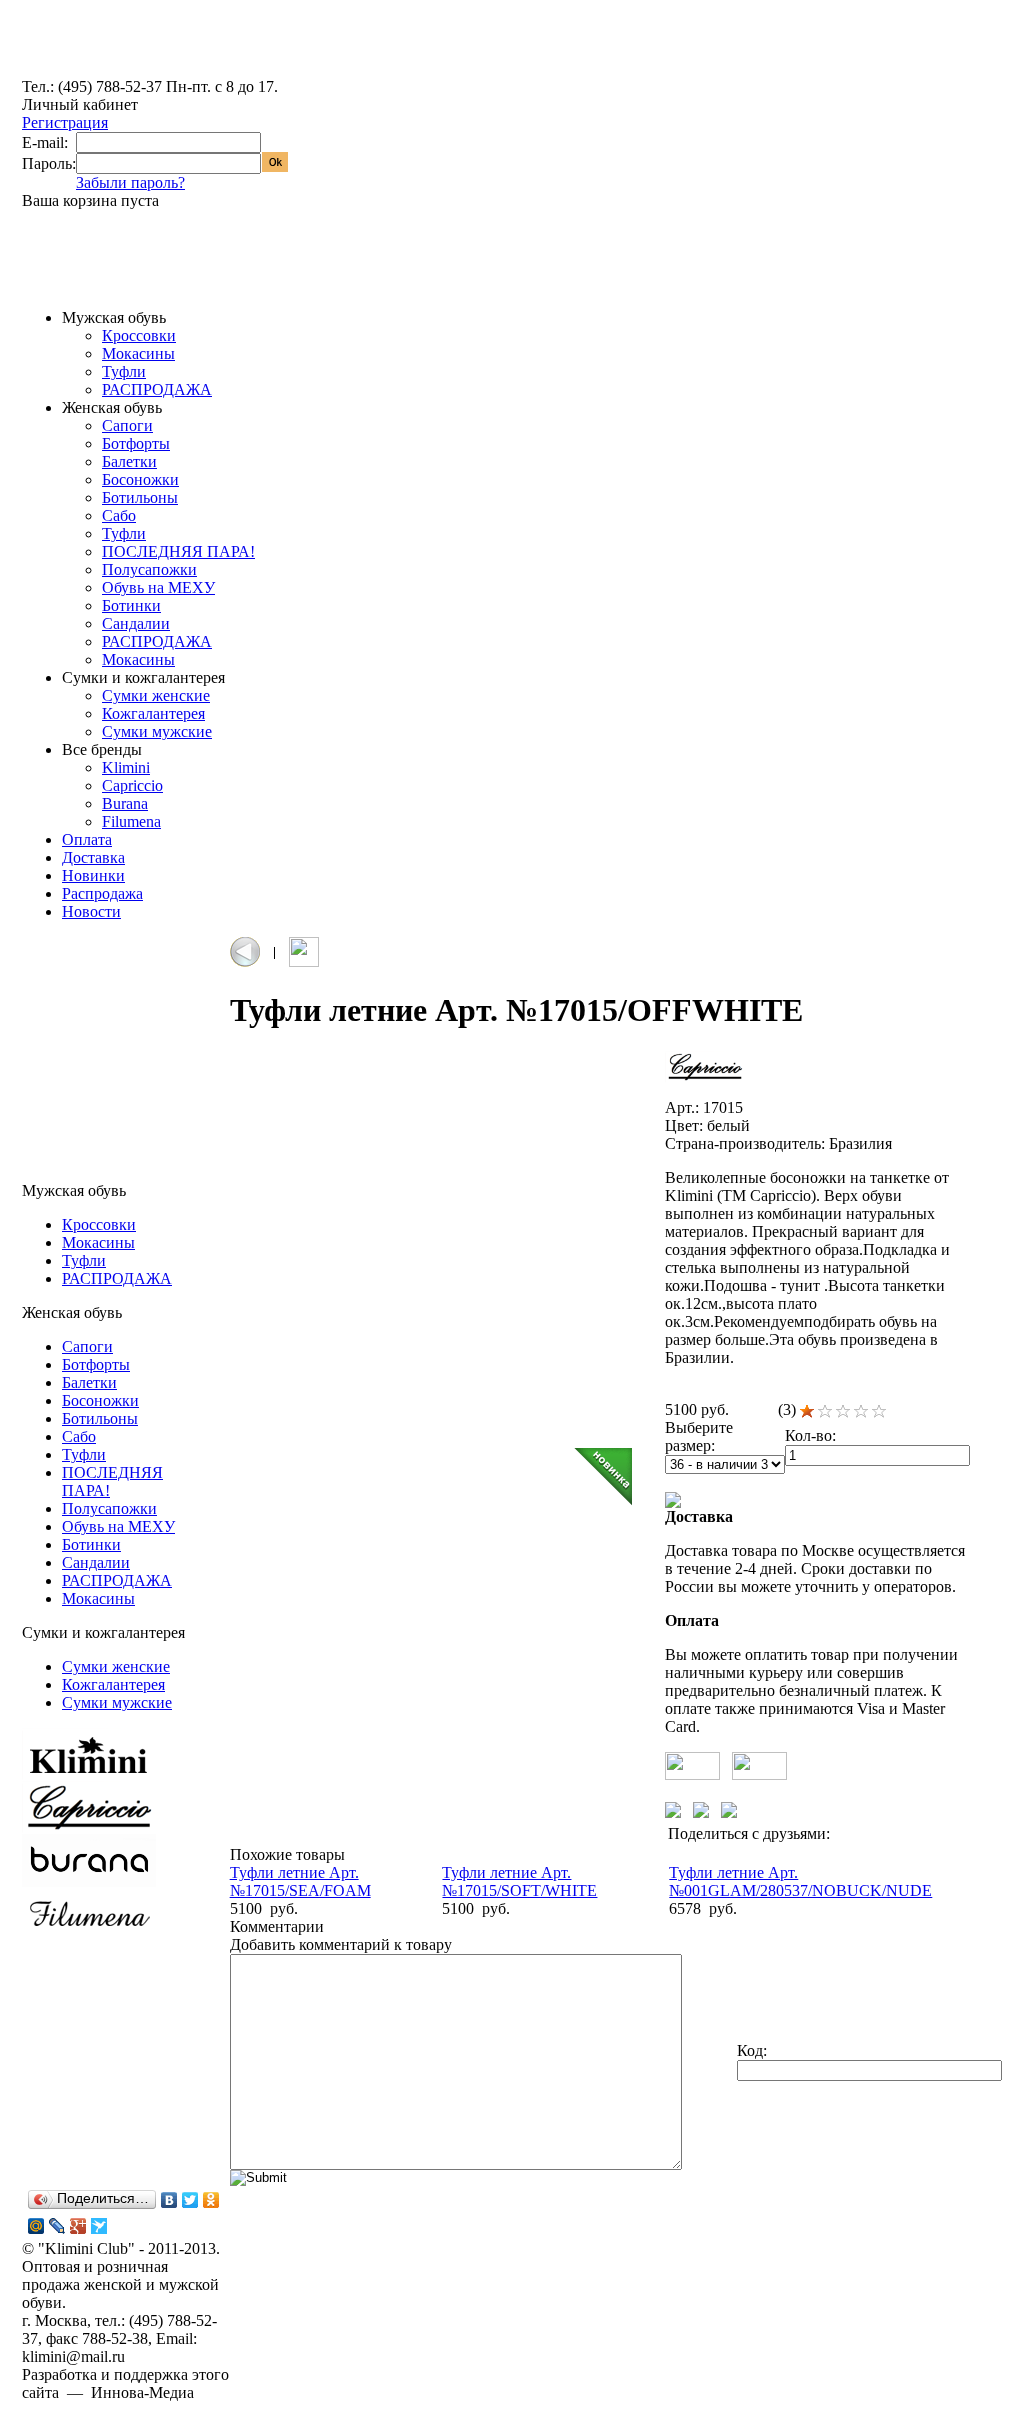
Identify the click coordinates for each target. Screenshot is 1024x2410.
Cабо (119, 515)
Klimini (126, 767)
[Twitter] (190, 2200)
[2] (825, 1411)
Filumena (131, 821)
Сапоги (127, 425)
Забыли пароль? (130, 182)
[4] (861, 1411)
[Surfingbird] (99, 2226)
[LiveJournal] (57, 2226)
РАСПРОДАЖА (157, 389)
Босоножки (140, 479)
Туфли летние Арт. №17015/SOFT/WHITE (519, 1881)
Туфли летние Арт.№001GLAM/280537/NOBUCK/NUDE (800, 1881)
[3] (843, 1411)
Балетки (129, 461)
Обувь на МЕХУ (158, 587)
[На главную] (97, 72)
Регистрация (65, 122)
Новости (91, 911)
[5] (879, 1411)
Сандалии (136, 623)
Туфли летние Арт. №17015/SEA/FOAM (300, 1881)
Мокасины (138, 353)
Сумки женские (156, 695)
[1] (807, 1411)
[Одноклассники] (211, 2200)
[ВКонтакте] (169, 2200)
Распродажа (102, 893)
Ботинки (131, 605)
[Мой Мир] (36, 2226)
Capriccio (132, 785)
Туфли (124, 371)
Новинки (93, 875)
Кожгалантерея (153, 713)
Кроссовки (139, 335)
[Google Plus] (78, 2226)
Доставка (93, 857)
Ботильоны (140, 497)
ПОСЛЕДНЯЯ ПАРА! (178, 551)
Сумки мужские (157, 731)
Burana (125, 803)
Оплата (87, 839)
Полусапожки (149, 569)
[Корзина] (54, 269)
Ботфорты (136, 443)
